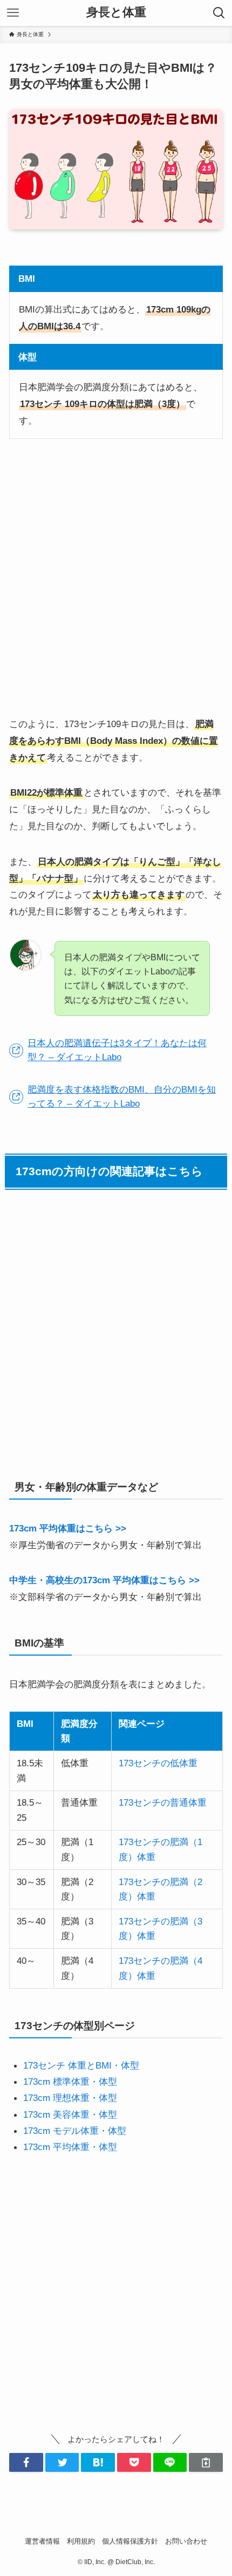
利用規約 (81, 2541)
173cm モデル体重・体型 (75, 2131)
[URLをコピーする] (206, 2462)
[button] (26, 2462)
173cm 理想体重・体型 (70, 2098)
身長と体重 (116, 13)
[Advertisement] (116, 578)
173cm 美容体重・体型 (70, 2114)
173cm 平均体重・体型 (70, 2147)
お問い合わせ (186, 2541)
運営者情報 (42, 2541)
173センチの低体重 (158, 1763)
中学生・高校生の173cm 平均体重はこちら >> (104, 1580)
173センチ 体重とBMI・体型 (81, 2065)
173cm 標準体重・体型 (70, 2082)
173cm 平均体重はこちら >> (68, 1528)
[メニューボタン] (13, 13)
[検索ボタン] (219, 13)
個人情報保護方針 (130, 2541)
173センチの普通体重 (163, 1802)
